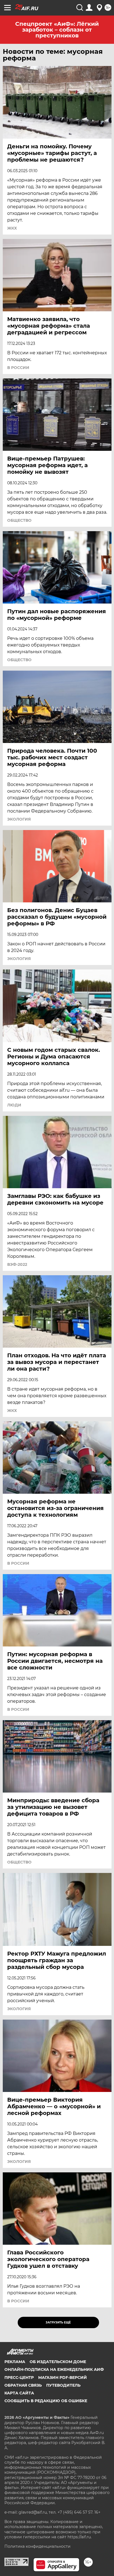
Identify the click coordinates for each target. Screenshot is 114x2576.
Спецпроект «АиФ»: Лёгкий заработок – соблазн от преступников (57, 30)
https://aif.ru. (80, 2537)
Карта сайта (19, 2393)
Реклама (15, 2362)
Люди (14, 1105)
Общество (19, 520)
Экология (19, 819)
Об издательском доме (58, 2362)
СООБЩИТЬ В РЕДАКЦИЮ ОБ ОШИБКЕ (46, 2401)
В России (18, 368)
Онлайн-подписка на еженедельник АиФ (54, 2369)
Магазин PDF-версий (63, 2378)
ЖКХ (12, 228)
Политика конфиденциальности (37, 2546)
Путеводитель (63, 2385)
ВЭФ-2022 (17, 1264)
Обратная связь (23, 2385)
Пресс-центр (19, 2378)
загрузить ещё (58, 2322)
